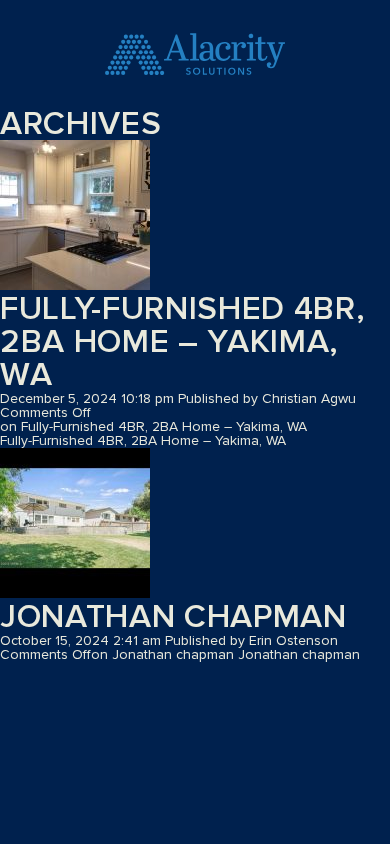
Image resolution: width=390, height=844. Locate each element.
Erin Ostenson (293, 641)
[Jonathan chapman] (75, 524)
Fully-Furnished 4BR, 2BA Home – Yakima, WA (182, 342)
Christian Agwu (309, 399)
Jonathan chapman (173, 617)
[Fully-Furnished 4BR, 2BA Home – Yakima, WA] (75, 216)
